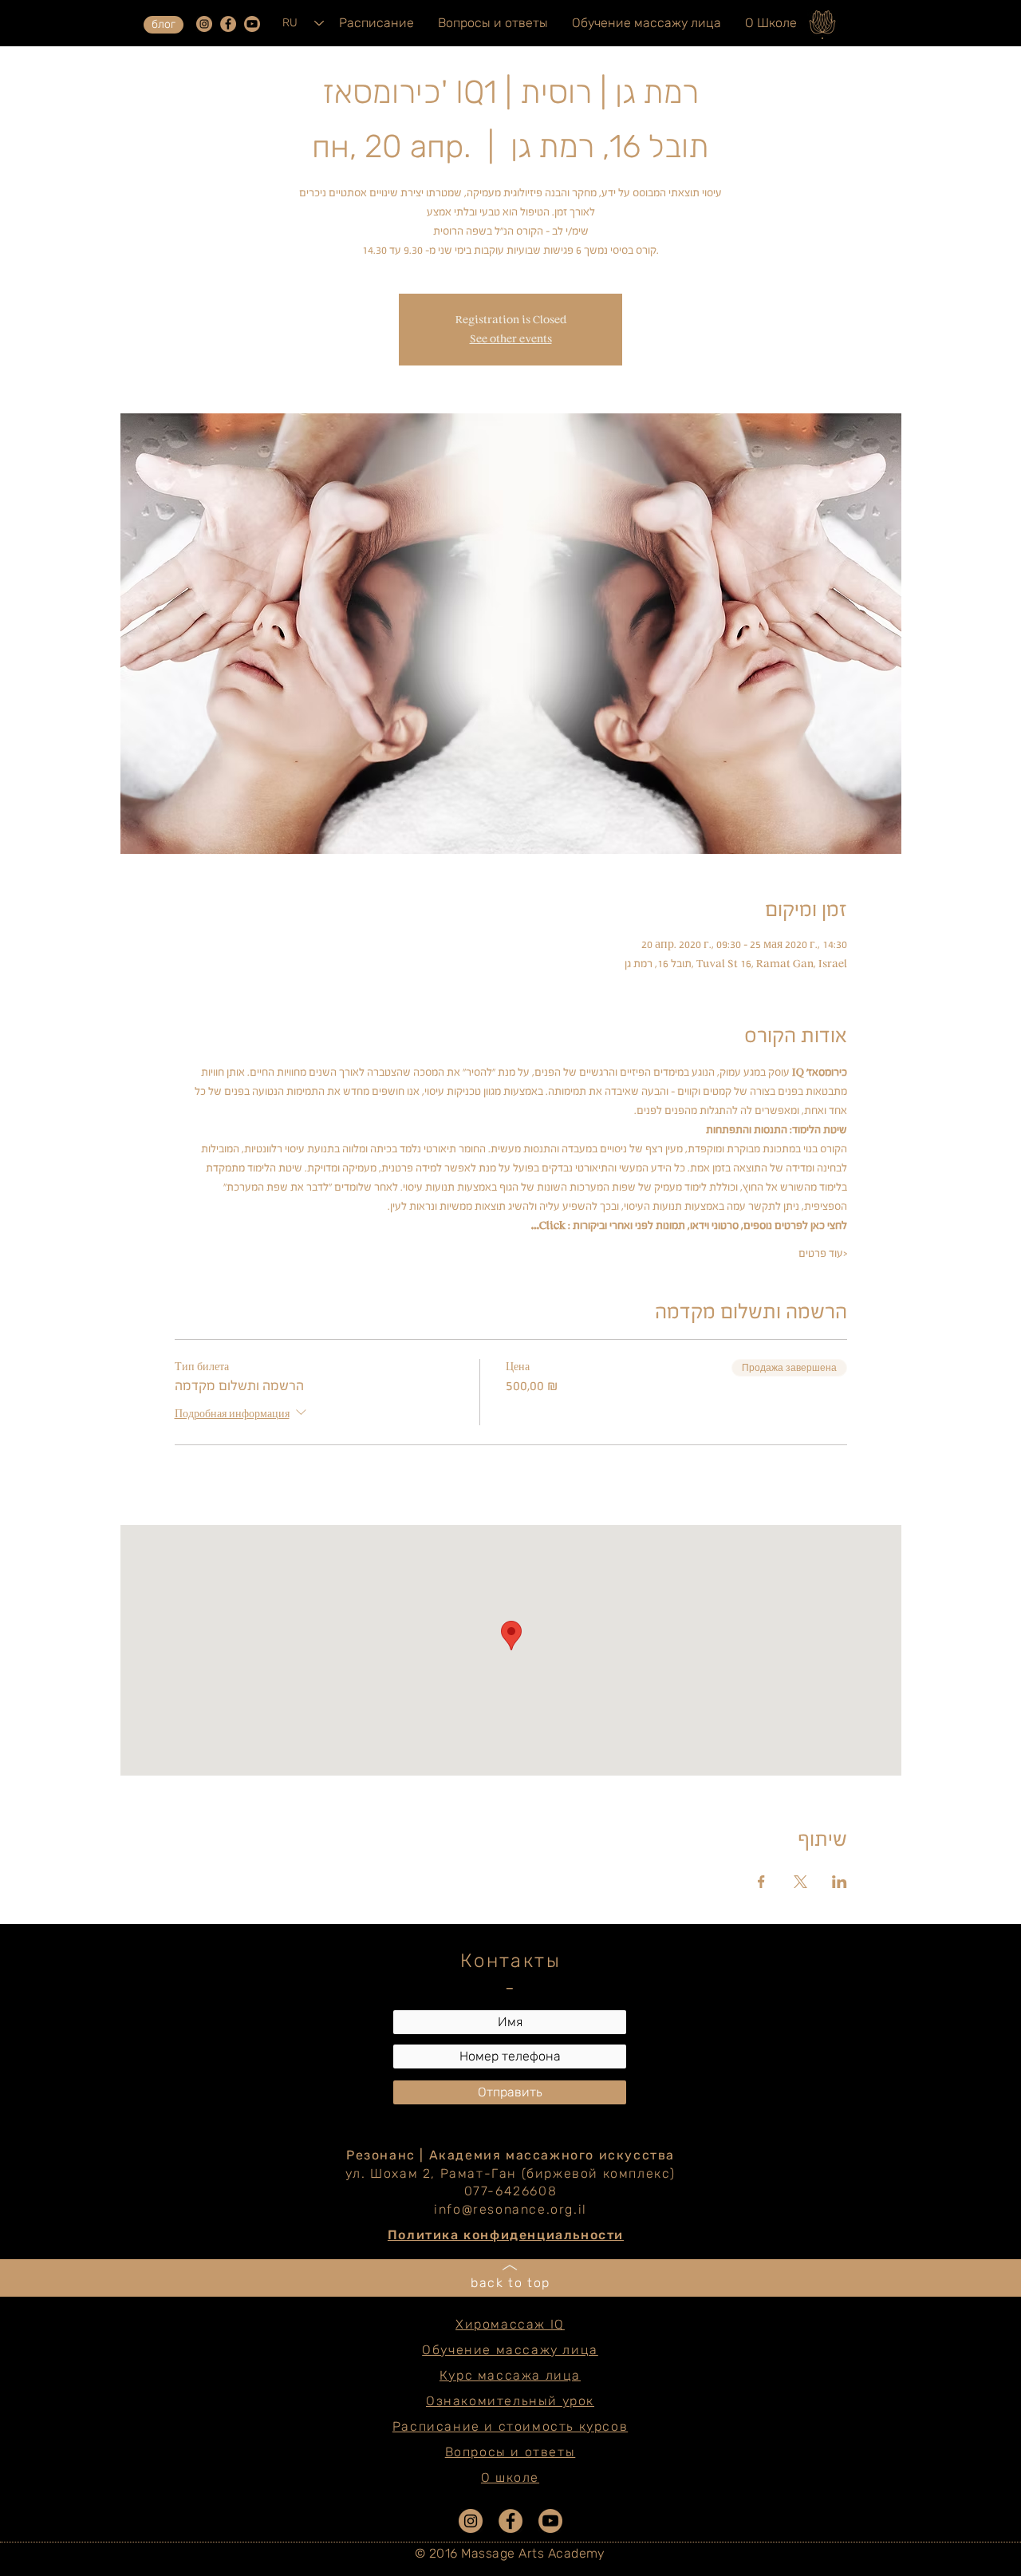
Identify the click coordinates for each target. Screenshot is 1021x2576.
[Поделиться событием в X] (800, 1882)
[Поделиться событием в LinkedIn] (840, 1882)
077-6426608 (511, 2191)
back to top (510, 2283)
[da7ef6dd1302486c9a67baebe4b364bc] (204, 24)
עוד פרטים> (823, 1253)
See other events (511, 339)
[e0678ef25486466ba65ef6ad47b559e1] (228, 24)
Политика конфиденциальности (506, 2235)
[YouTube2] (252, 24)
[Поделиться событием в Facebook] (761, 1882)
